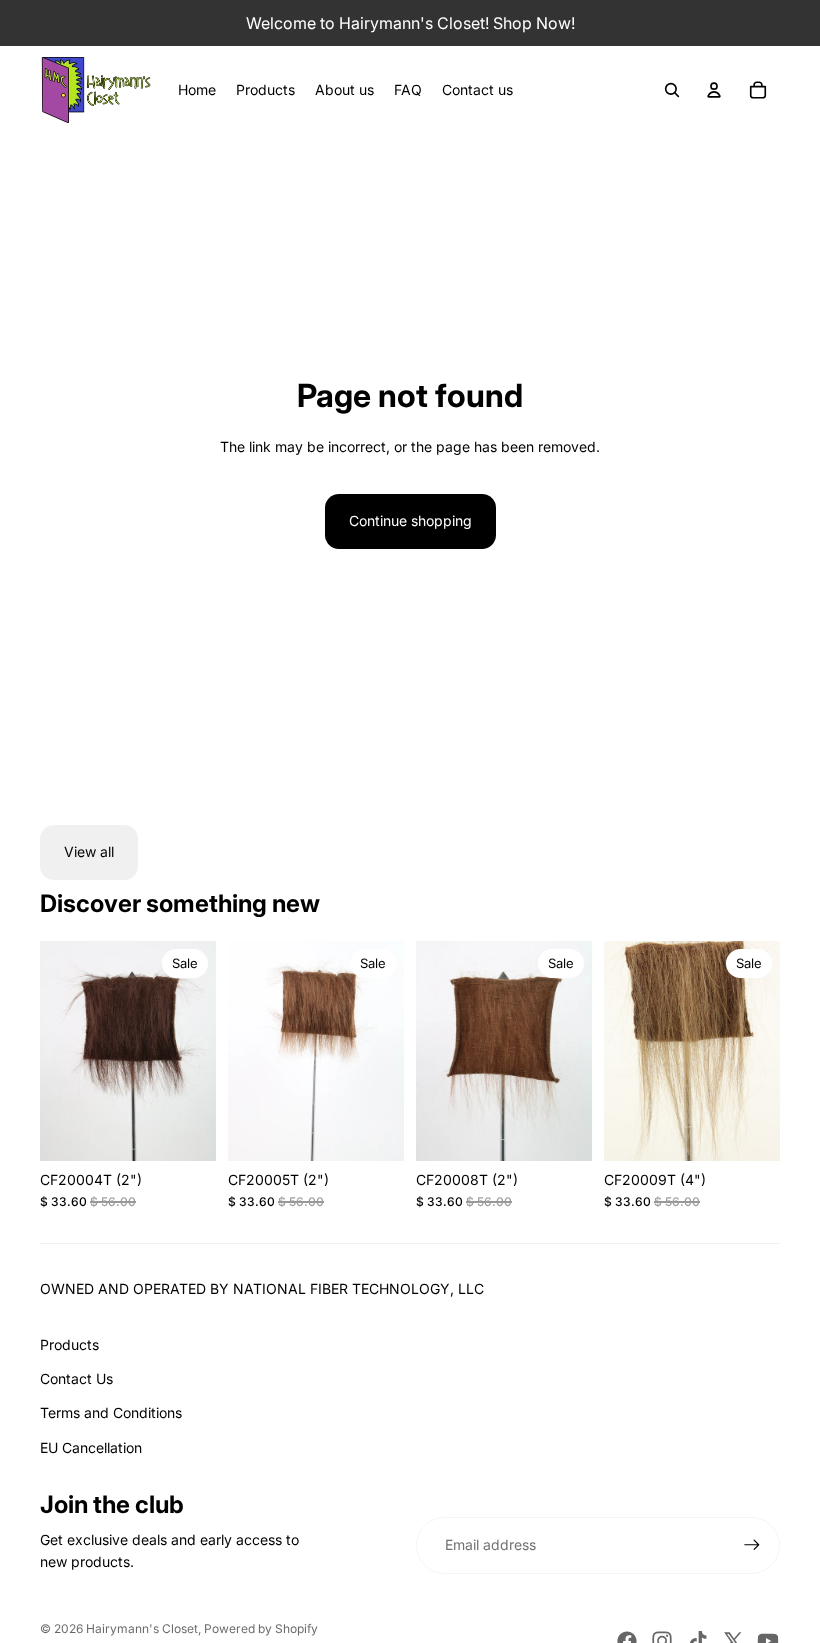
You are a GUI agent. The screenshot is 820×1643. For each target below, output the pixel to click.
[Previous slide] (55, 1051)
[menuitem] (197, 90)
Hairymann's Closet (142, 1628)
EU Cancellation (91, 1447)
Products (69, 1344)
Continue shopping (410, 520)
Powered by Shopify (261, 1628)
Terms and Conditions (111, 1412)
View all (89, 851)
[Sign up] (752, 1545)
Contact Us (76, 1378)
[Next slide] (200, 1051)
